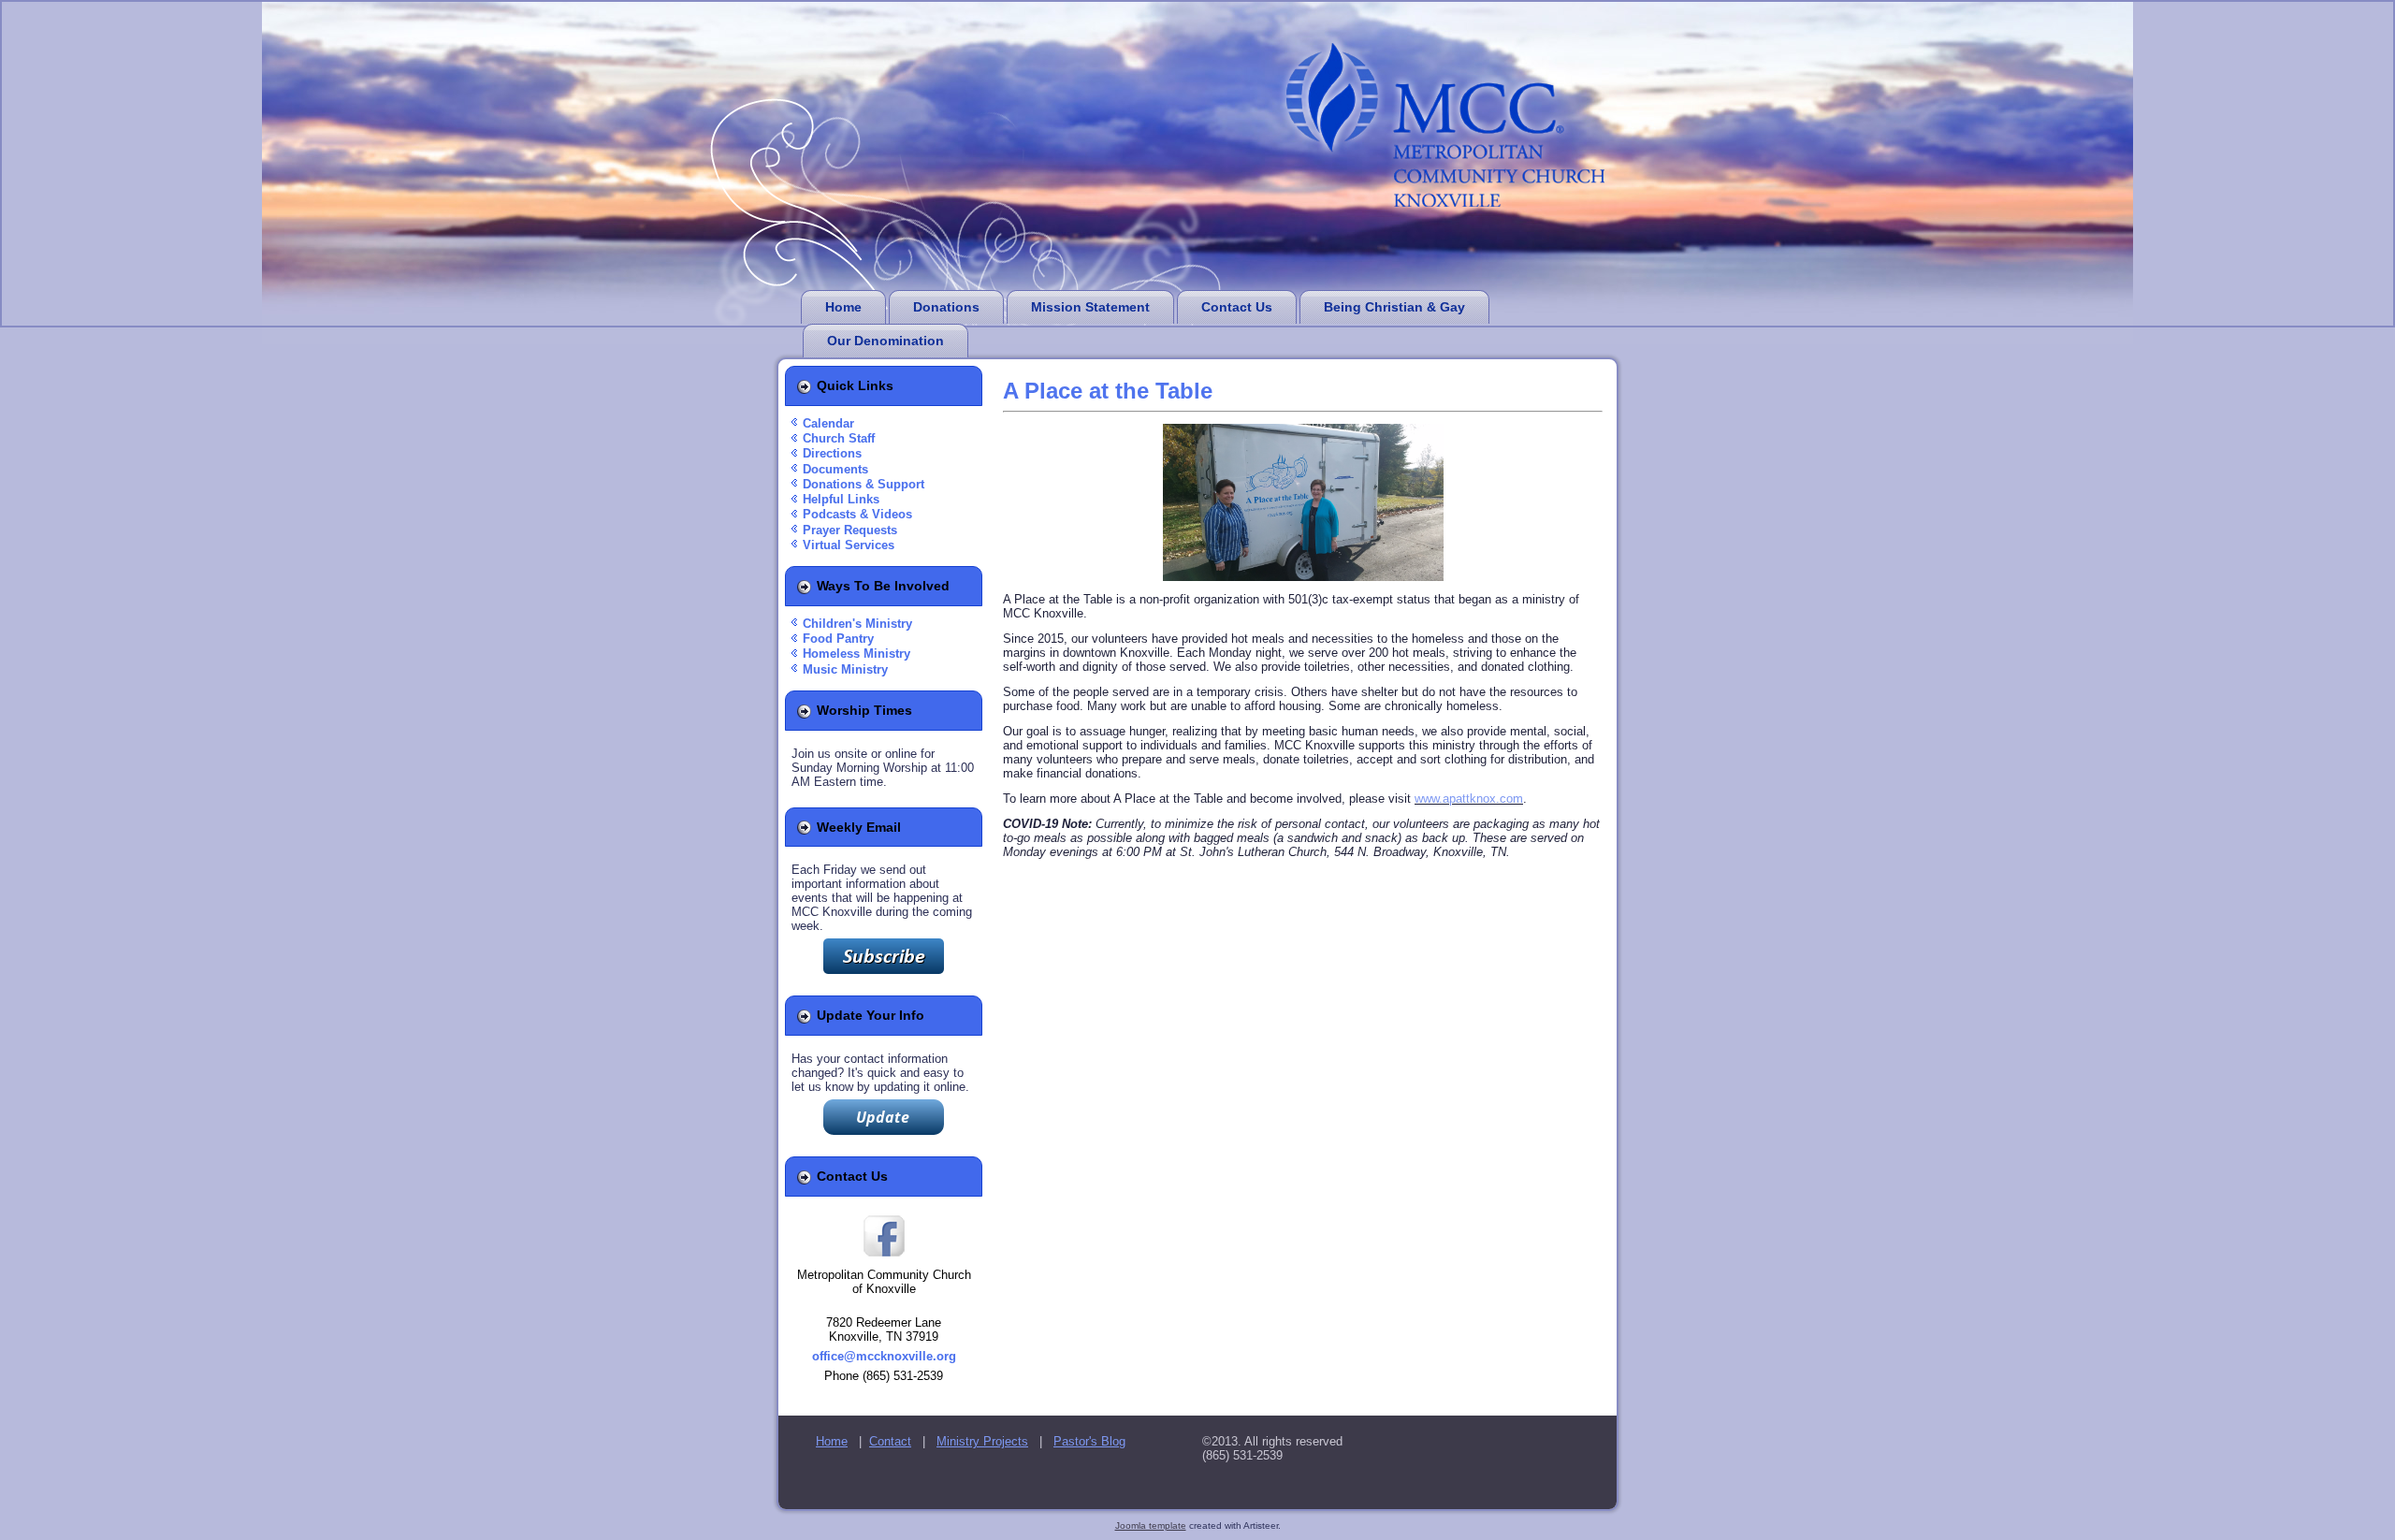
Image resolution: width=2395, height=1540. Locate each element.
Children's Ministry (857, 624)
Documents (835, 469)
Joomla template (1151, 1525)
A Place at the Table (1108, 391)
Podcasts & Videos (857, 514)
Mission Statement (1090, 307)
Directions (832, 453)
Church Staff (839, 438)
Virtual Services (849, 545)
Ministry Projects (982, 1441)
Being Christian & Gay (1394, 307)
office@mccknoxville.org (884, 1356)
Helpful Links (841, 499)
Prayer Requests (850, 530)
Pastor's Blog (1089, 1441)
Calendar (828, 423)
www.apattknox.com (1469, 799)
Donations (946, 307)
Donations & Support (864, 484)
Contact (890, 1441)
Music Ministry (845, 669)
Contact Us (1237, 307)
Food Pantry (838, 639)
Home (843, 307)
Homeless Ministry (856, 654)
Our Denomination (885, 341)
